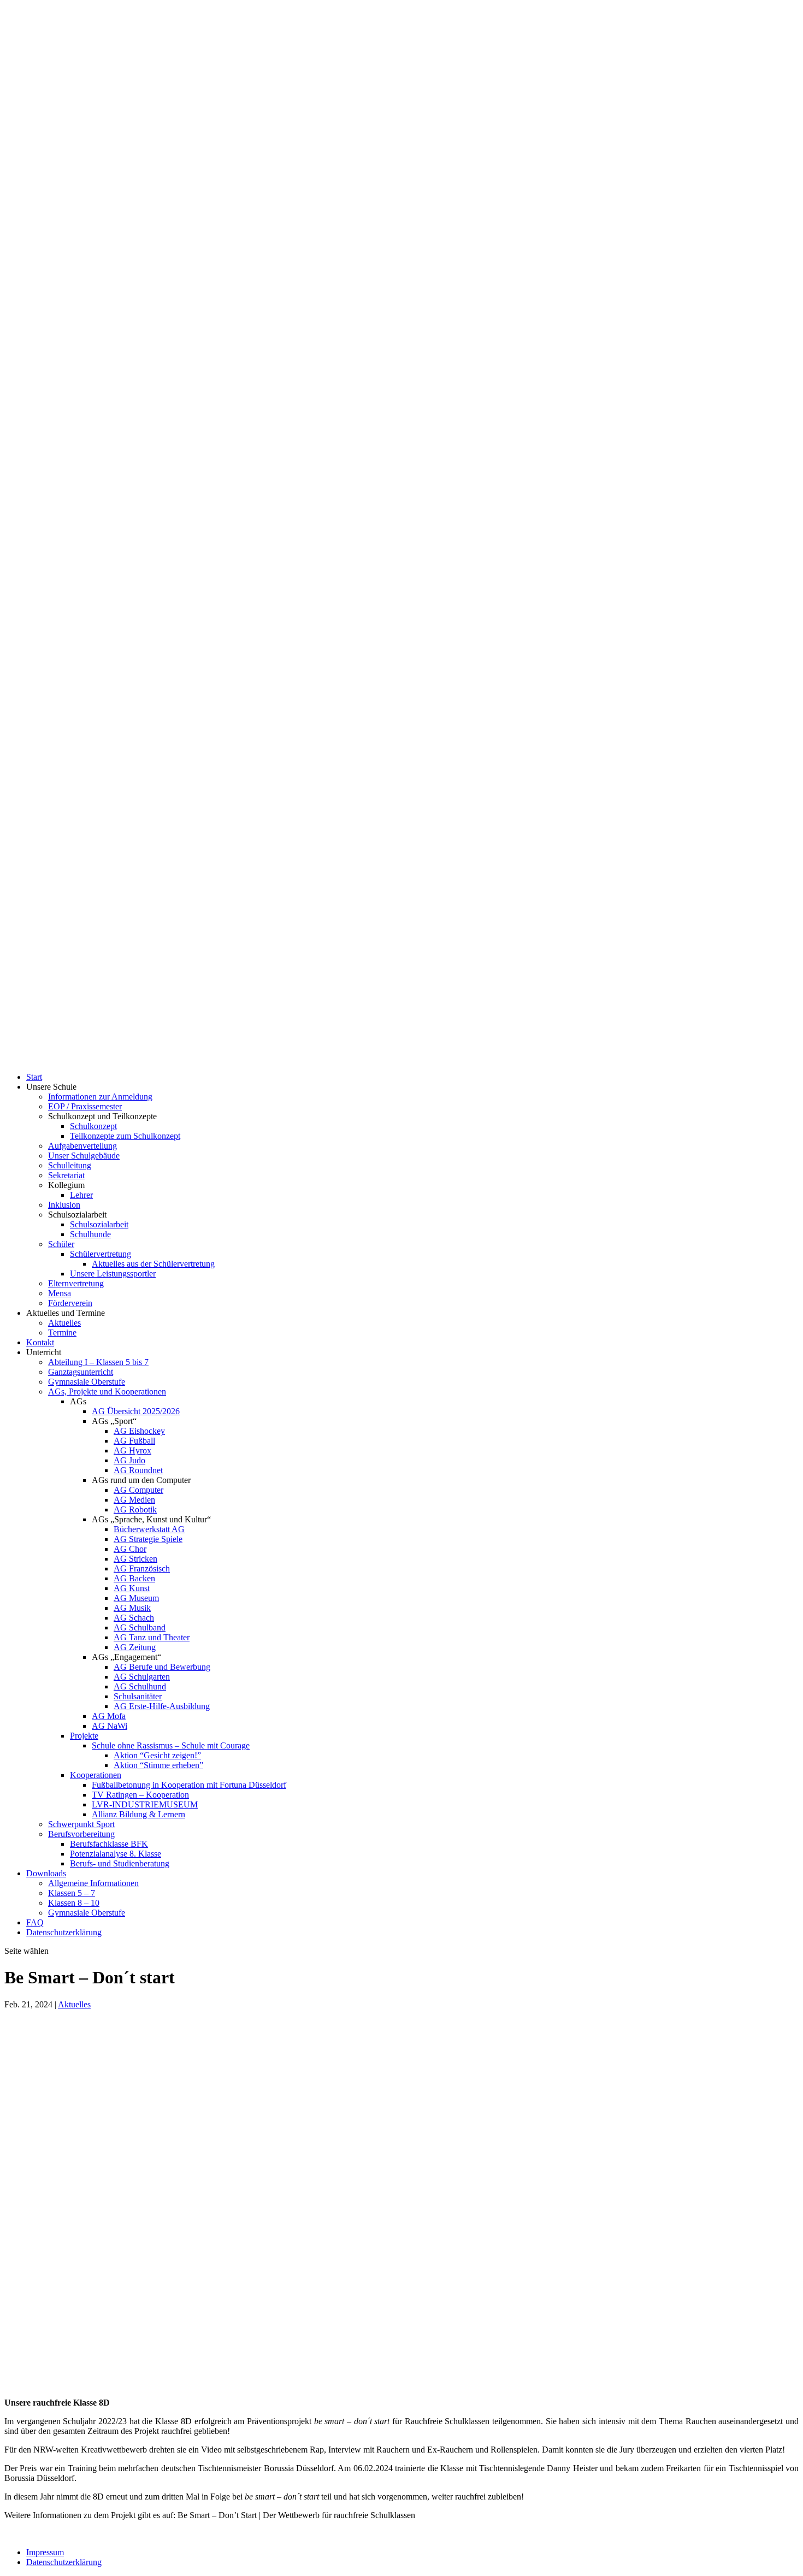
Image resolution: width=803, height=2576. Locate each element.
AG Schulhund (140, 1686)
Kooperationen (96, 1775)
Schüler (61, 1244)
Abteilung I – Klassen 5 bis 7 (98, 1362)
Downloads (46, 1873)
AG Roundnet (138, 1470)
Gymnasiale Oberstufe (87, 1382)
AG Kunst (132, 1588)
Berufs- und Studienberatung (120, 1863)
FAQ (35, 1922)
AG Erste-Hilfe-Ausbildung (162, 1706)
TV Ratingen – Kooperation (140, 1795)
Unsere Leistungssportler (113, 1274)
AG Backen (134, 1578)
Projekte (84, 1736)
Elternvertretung (76, 1283)
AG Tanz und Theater (152, 1637)
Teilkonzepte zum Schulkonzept (125, 1136)
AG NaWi (110, 1726)
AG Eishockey (139, 1431)
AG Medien (134, 1500)
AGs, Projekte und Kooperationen (107, 1392)
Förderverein (70, 1303)
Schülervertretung (101, 1254)
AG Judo (129, 1460)
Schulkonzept (93, 1126)
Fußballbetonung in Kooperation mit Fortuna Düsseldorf (189, 1785)
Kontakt (40, 1342)
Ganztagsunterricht (81, 1372)
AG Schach (134, 1618)
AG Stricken (135, 1559)
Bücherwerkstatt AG (149, 1529)
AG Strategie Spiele (148, 1539)
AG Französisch (142, 1568)
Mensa (60, 1293)
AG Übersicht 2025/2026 (136, 1411)
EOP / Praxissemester (85, 1106)
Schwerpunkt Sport (81, 1824)
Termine (62, 1333)
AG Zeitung (135, 1647)
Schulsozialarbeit (99, 1224)
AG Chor (130, 1549)
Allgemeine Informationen (93, 1883)
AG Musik (132, 1608)
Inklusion (64, 1205)
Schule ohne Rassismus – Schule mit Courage (171, 1745)
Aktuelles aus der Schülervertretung (153, 1264)
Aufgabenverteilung (82, 1146)
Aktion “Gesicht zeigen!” (157, 1755)
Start (34, 1077)
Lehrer (81, 1195)
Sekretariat (66, 1175)
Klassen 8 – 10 (74, 1903)
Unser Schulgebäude (84, 1156)
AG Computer (138, 1490)
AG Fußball (134, 1441)
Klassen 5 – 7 (72, 1893)
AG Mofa (109, 1716)
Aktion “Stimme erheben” (158, 1765)
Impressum (45, 2552)
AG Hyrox (132, 1451)
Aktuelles (64, 1323)
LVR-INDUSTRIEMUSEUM (145, 1804)
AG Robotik (135, 1509)
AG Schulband (140, 1627)
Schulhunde (90, 1234)
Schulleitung (70, 1165)
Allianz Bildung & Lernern (138, 1814)
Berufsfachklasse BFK (109, 1844)
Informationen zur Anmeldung (100, 1097)
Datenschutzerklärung (64, 1932)
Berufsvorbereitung (81, 1834)
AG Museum (136, 1598)
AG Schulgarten (142, 1677)
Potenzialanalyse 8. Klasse (116, 1854)
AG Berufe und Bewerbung (162, 1667)
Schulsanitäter (138, 1696)
